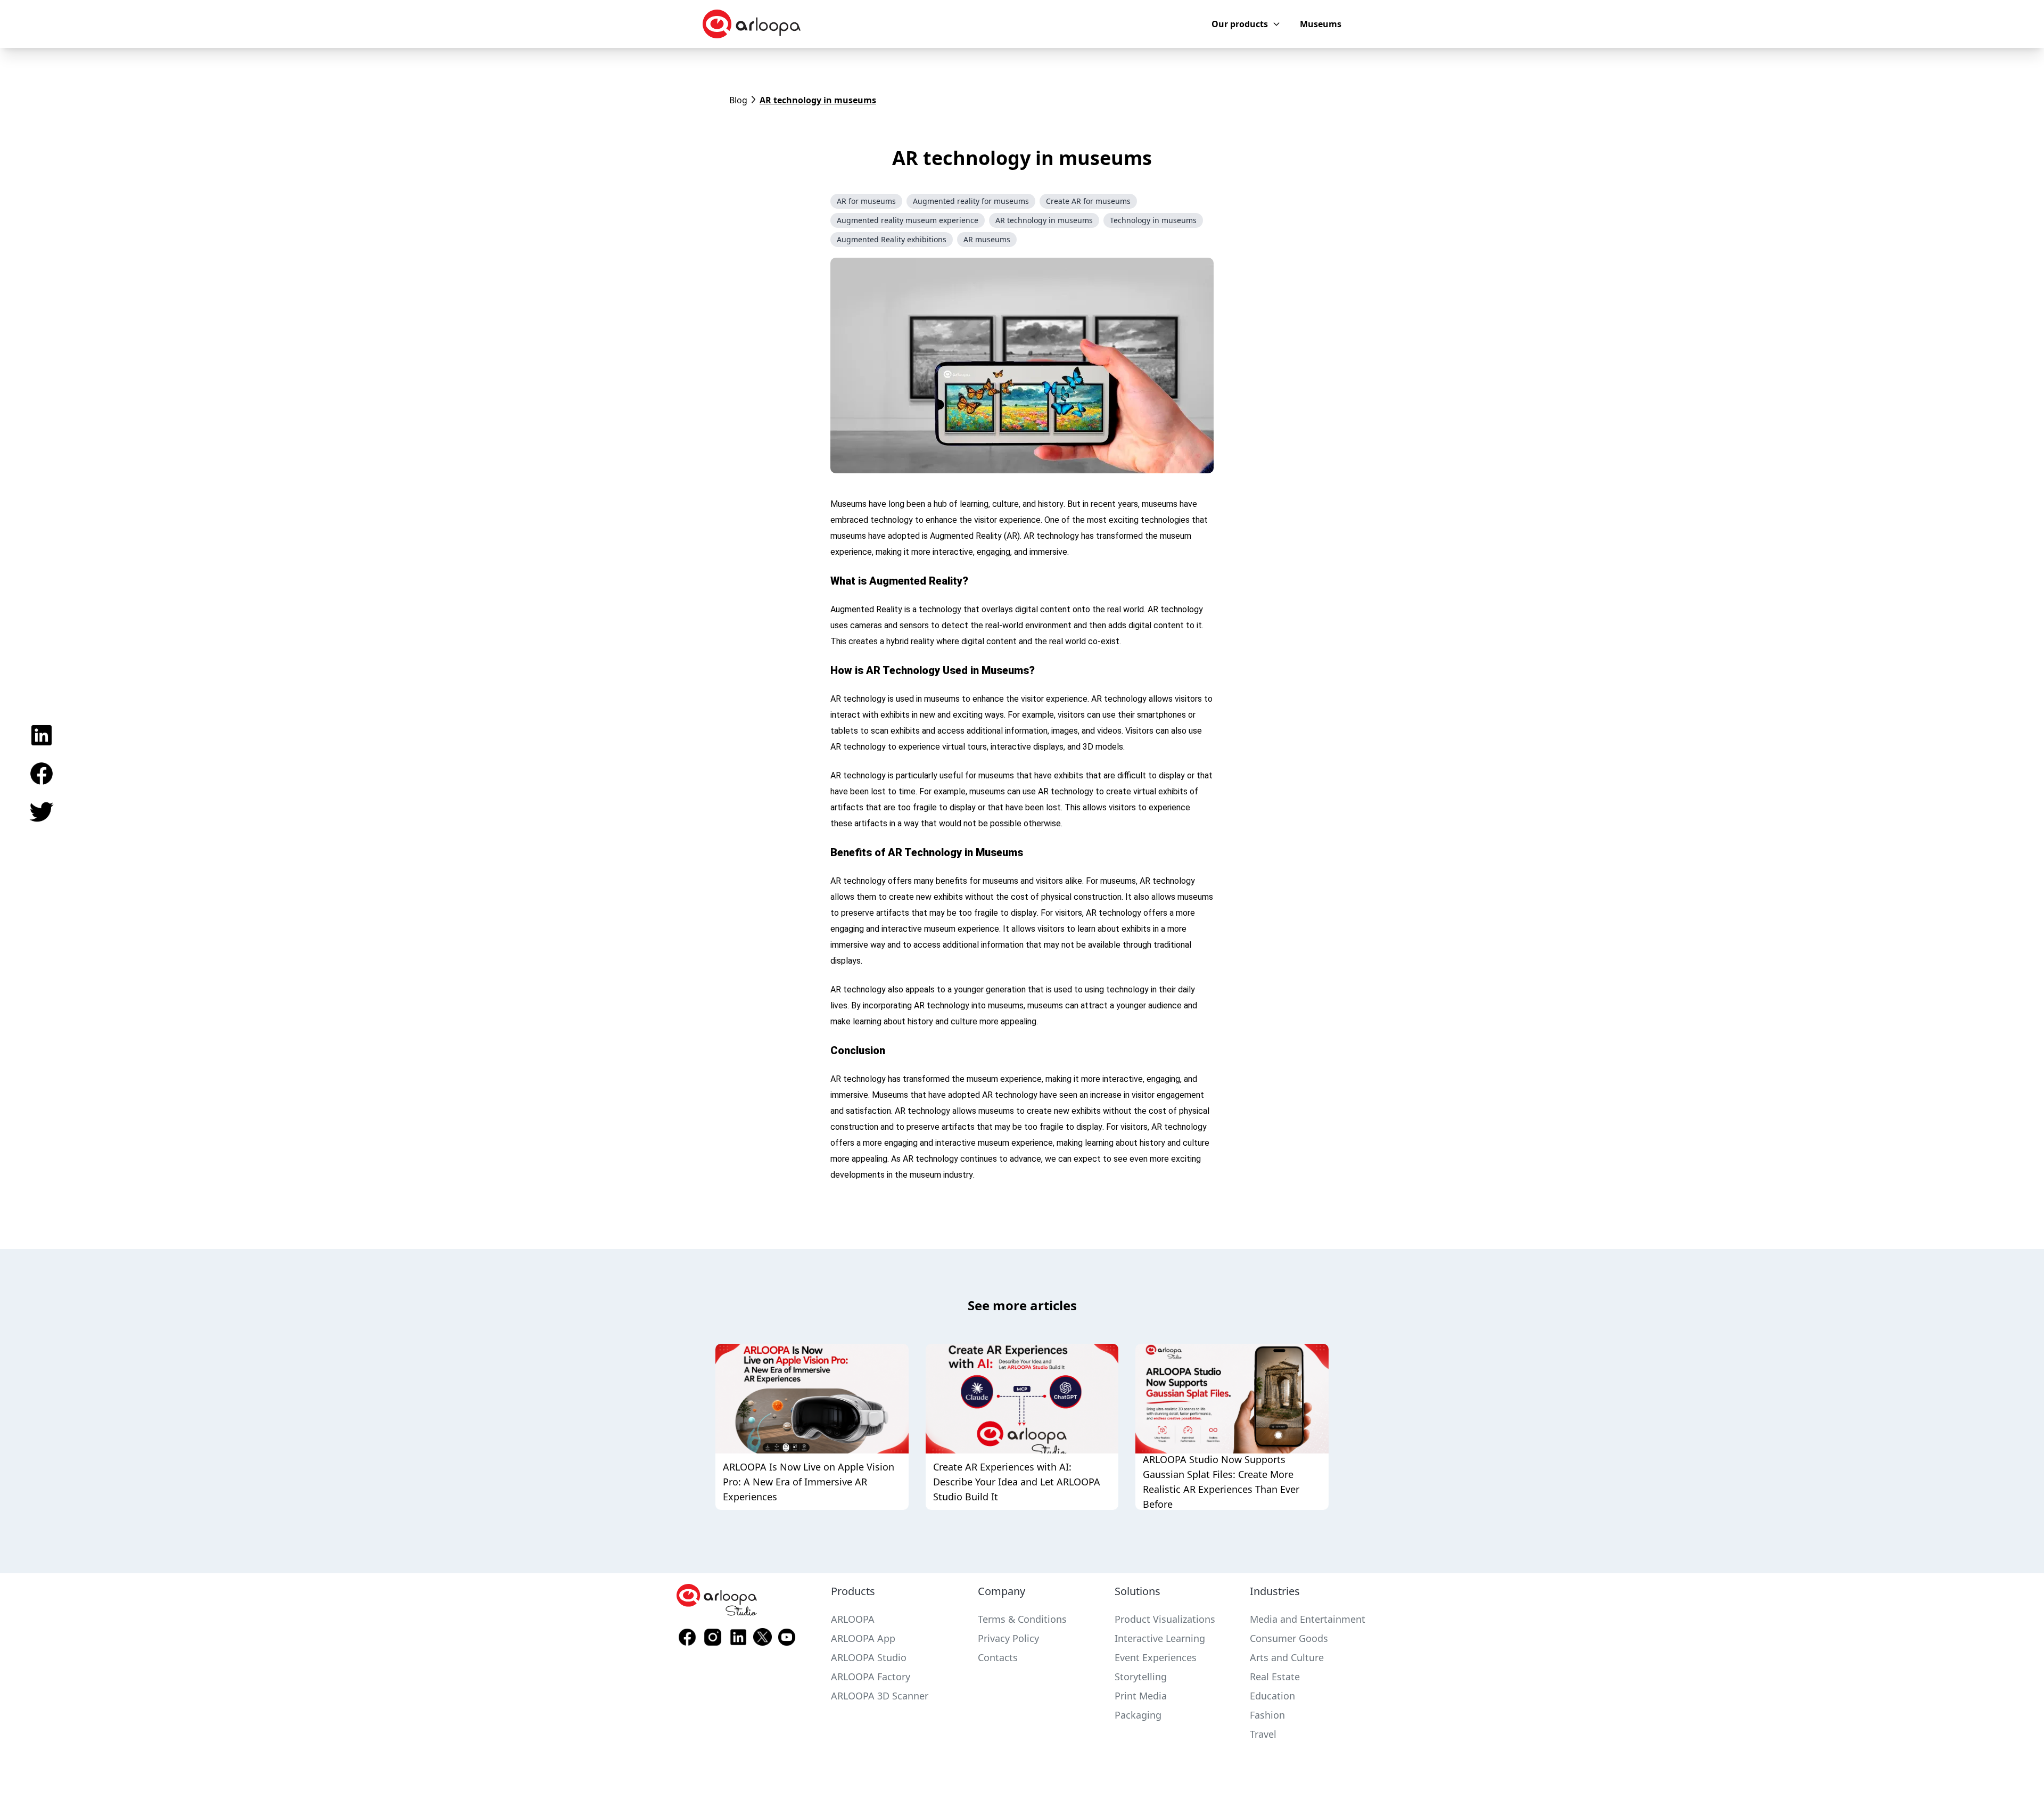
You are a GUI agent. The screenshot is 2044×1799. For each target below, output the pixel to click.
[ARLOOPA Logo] (752, 24)
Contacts (998, 1657)
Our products (1240, 24)
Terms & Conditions (1022, 1619)
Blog (738, 100)
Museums (1321, 24)
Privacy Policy (1008, 1638)
